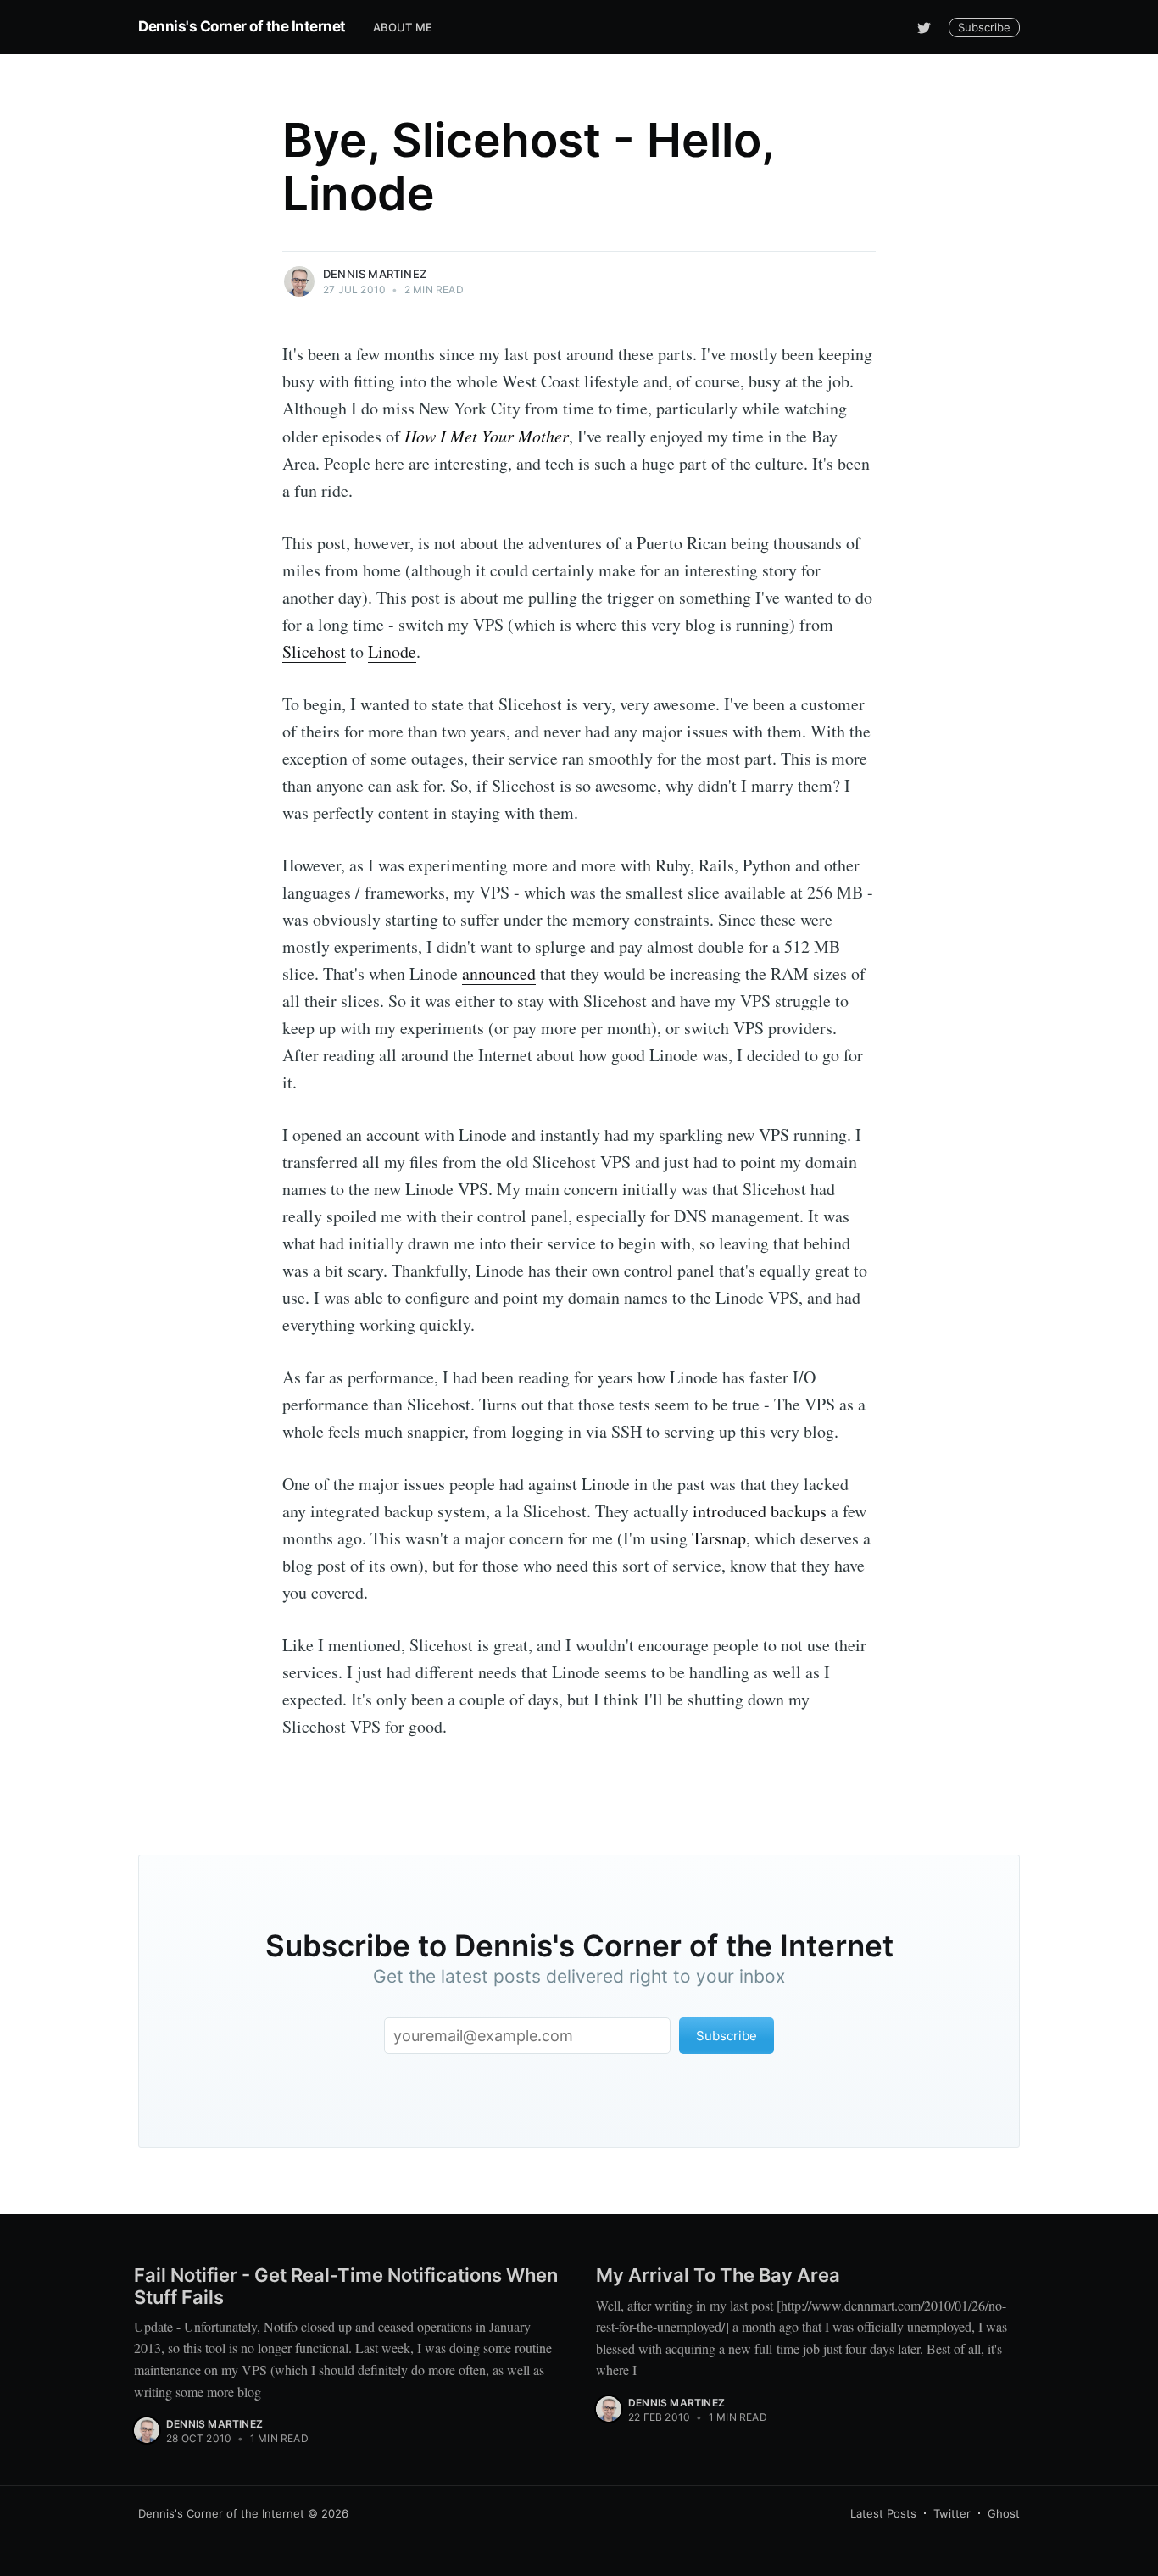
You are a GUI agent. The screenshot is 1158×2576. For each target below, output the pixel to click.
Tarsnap (719, 1538)
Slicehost (314, 651)
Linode (392, 651)
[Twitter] (924, 27)
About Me (403, 27)
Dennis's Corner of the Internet (242, 26)
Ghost (1004, 2513)
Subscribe (984, 27)
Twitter (952, 2513)
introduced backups (760, 1511)
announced (499, 974)
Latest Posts (883, 2513)
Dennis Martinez (375, 274)
